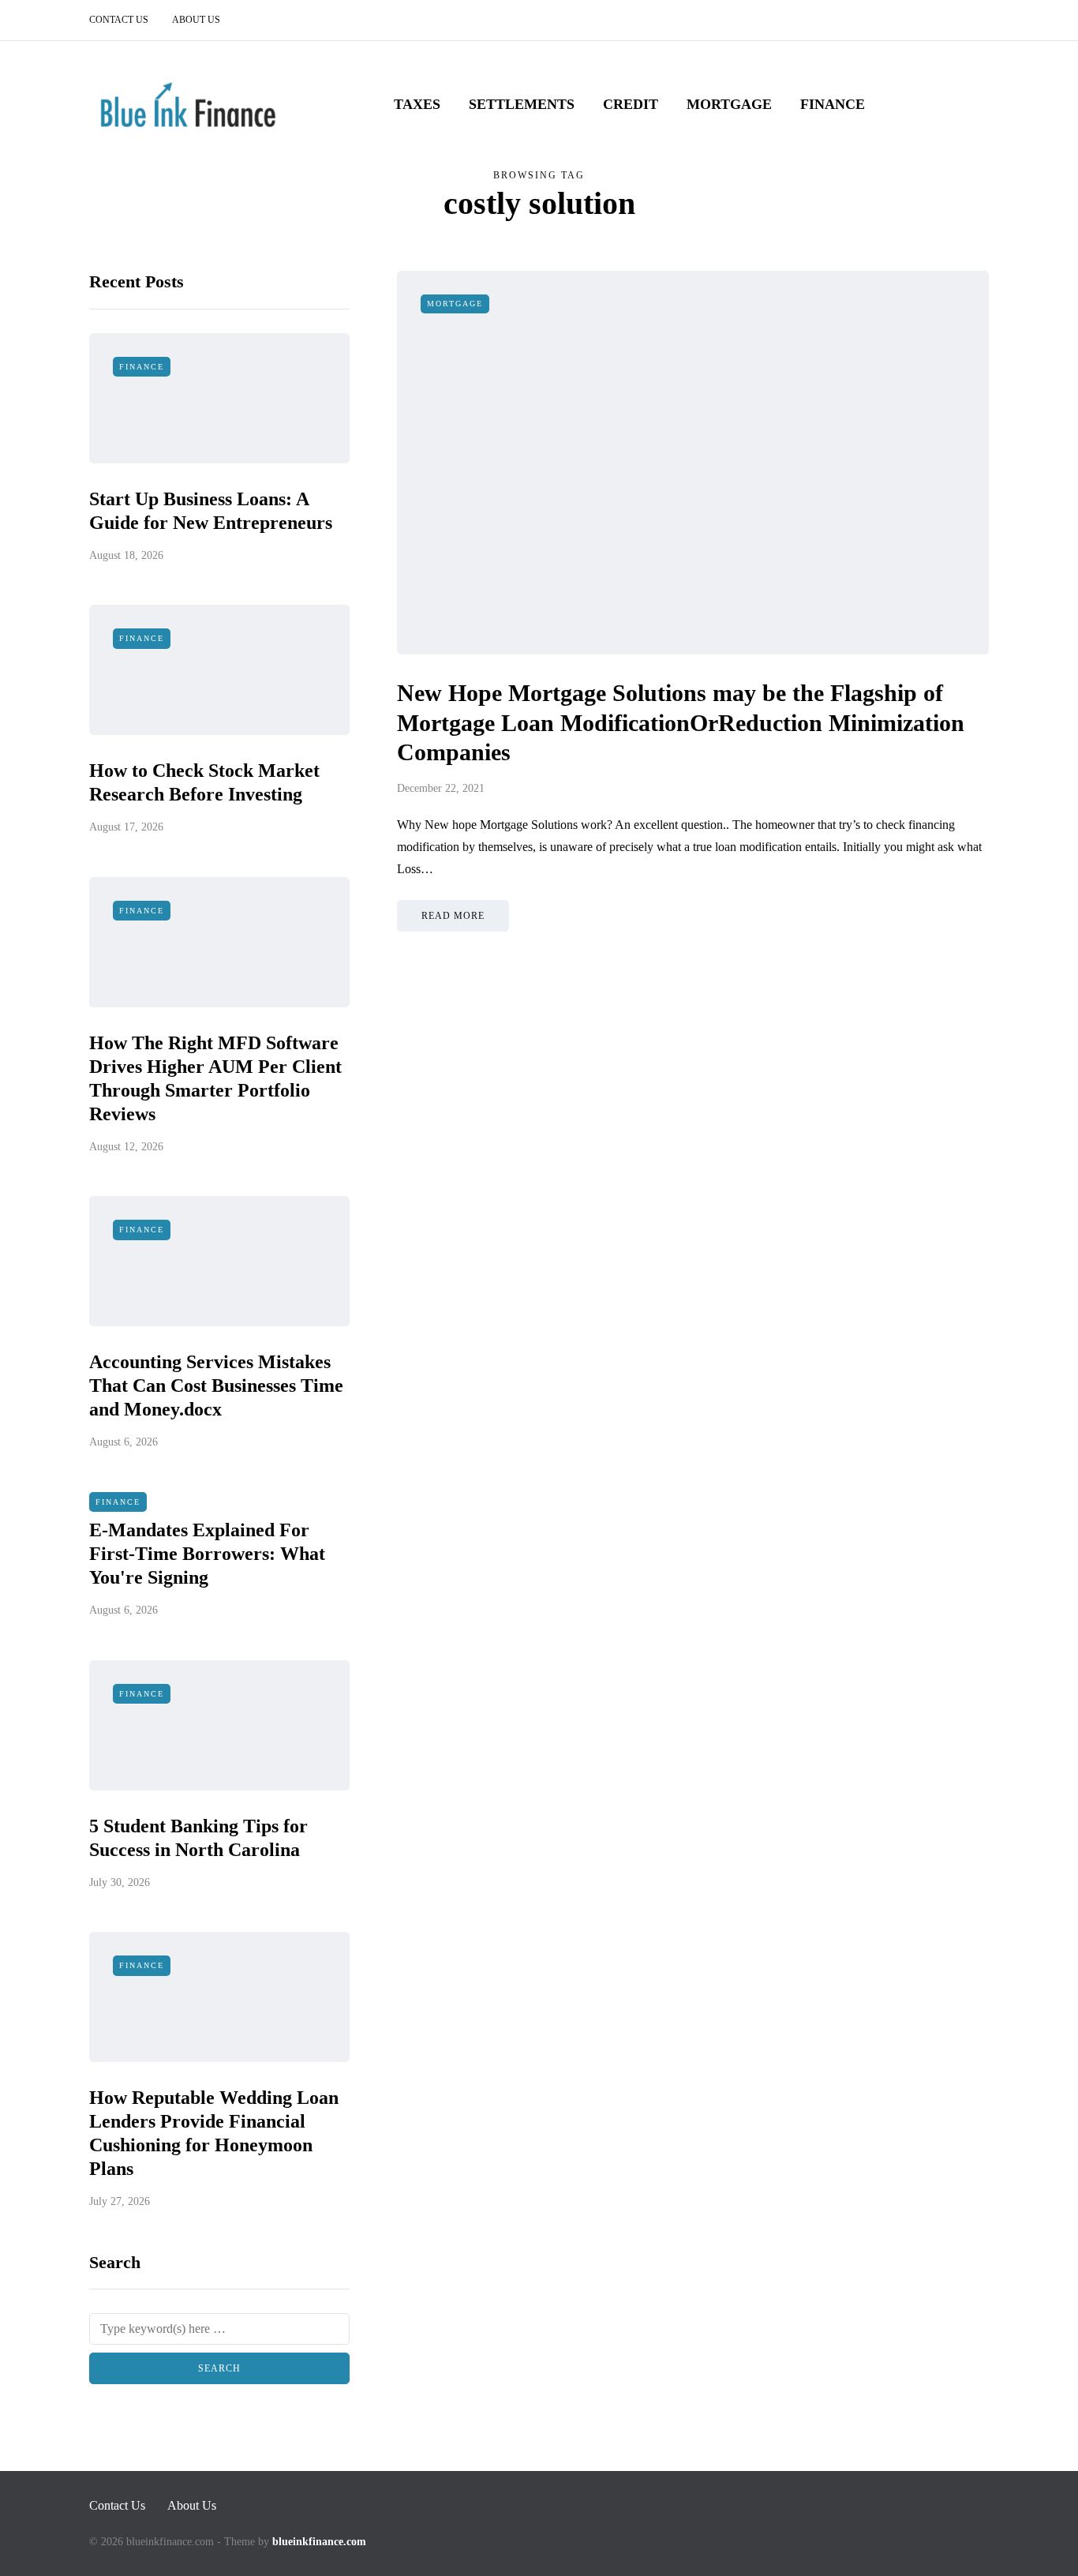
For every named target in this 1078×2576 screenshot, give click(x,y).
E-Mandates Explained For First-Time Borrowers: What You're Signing (207, 1554)
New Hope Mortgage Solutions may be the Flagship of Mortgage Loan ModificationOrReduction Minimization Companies (681, 722)
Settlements (522, 104)
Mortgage (729, 104)
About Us (196, 20)
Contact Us (119, 20)
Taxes (417, 104)
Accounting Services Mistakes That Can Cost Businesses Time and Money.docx (216, 1385)
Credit (631, 104)
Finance (833, 104)
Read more (453, 916)
